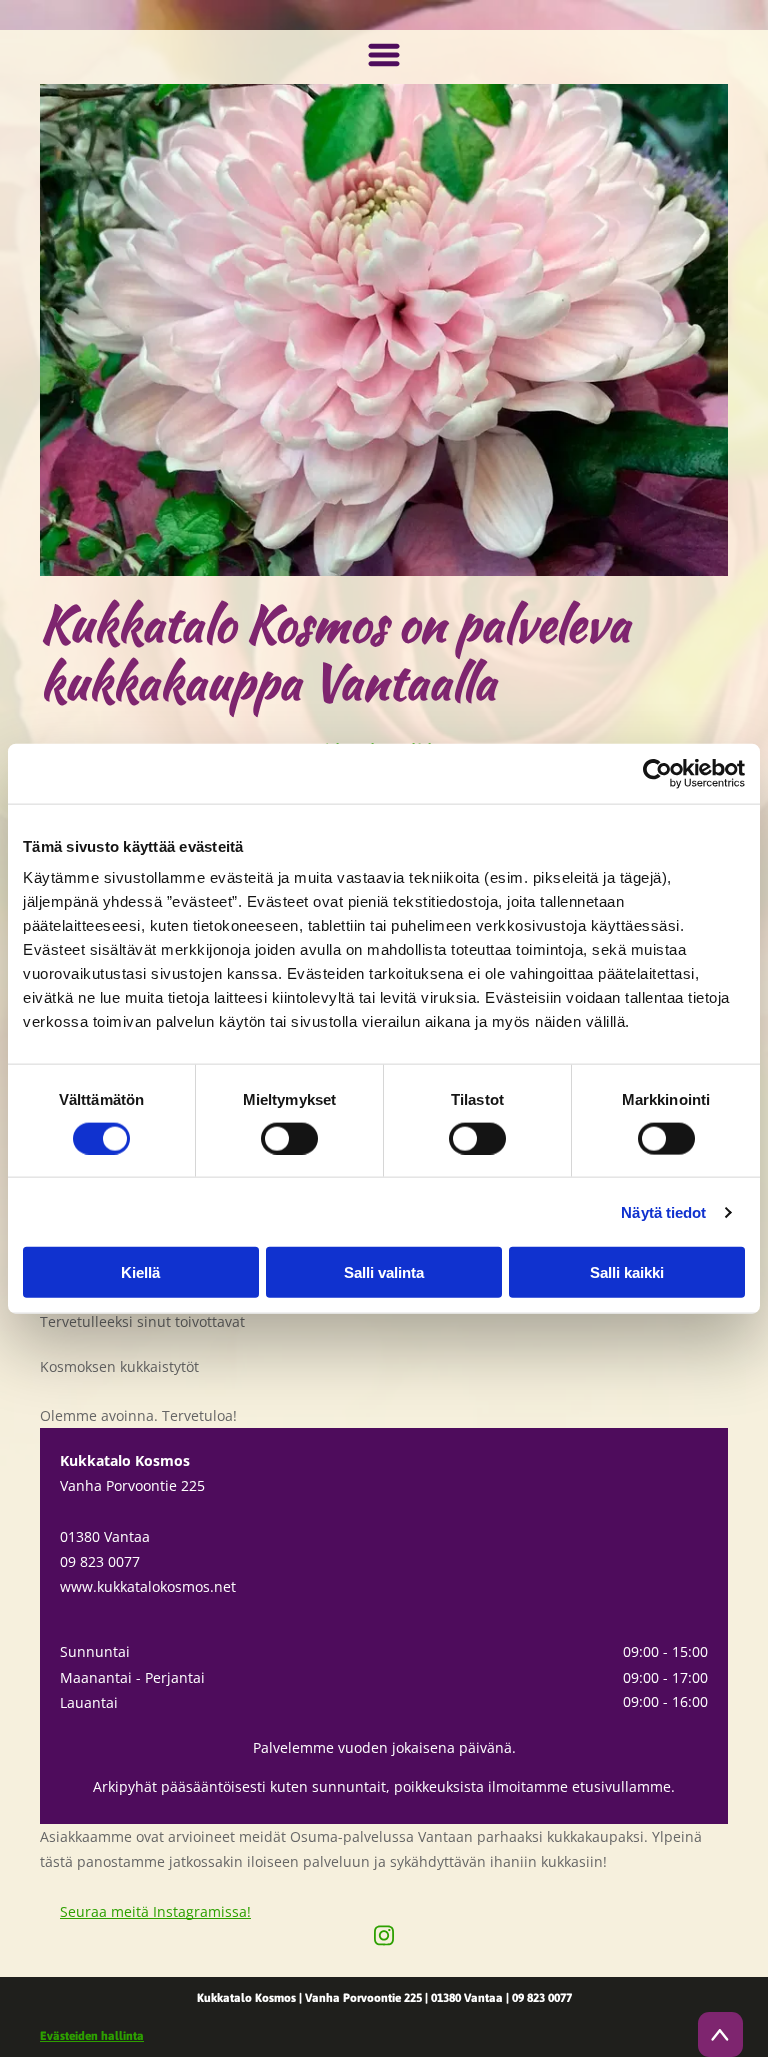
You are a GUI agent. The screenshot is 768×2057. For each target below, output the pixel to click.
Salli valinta (384, 1272)
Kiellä (140, 1272)
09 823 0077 (100, 1561)
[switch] (289, 1138)
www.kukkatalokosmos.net (148, 1586)
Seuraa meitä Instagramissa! (155, 1911)
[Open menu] (384, 57)
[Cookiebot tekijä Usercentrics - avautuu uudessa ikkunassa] (657, 773)
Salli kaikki (627, 1272)
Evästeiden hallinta (92, 2036)
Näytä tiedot (663, 1211)
